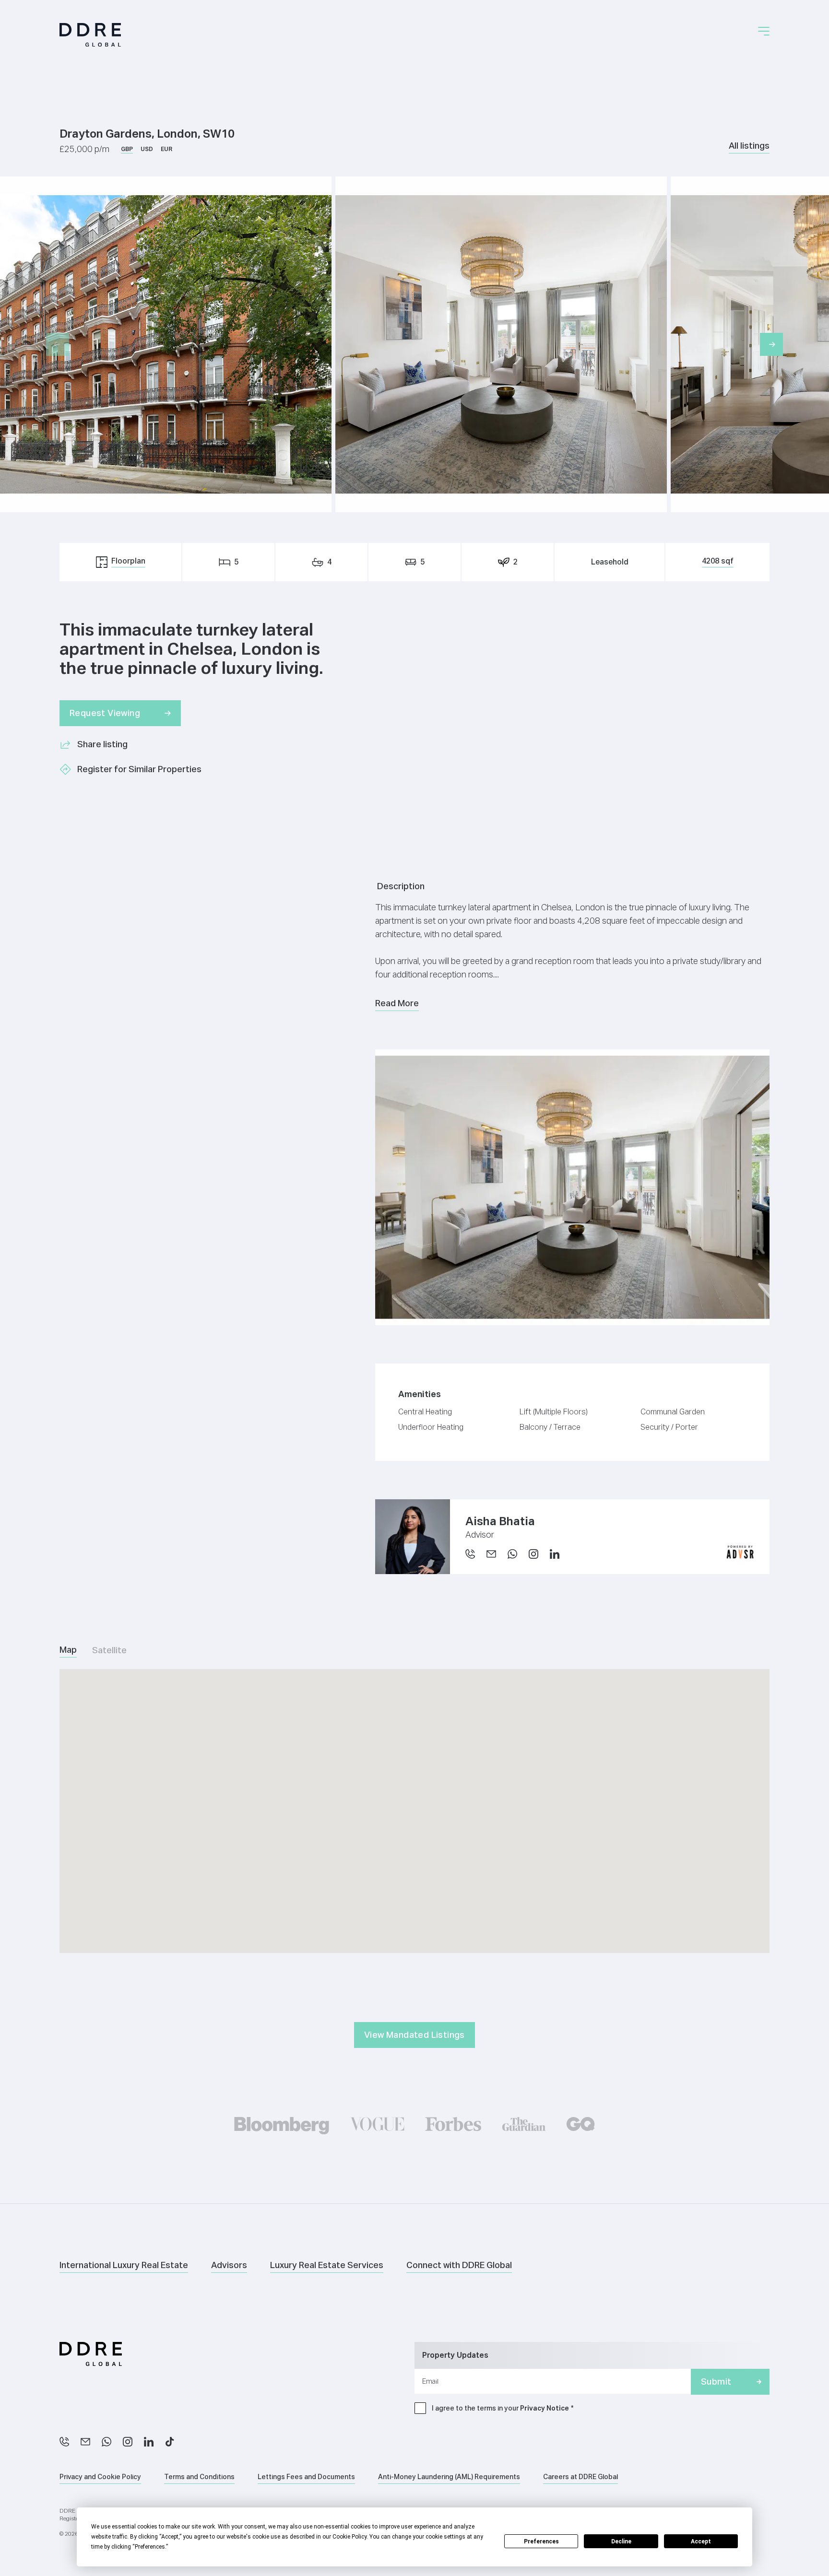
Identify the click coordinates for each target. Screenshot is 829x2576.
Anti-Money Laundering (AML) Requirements (449, 2477)
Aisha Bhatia (500, 1521)
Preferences (541, 2541)
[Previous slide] (58, 344)
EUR (166, 149)
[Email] (491, 1554)
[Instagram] (128, 2442)
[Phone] (470, 1554)
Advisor (480, 1535)
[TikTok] (170, 2442)
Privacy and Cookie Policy (100, 2477)
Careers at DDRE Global (580, 2477)
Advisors (229, 2265)
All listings (749, 146)
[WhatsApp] (512, 1554)
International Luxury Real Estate (124, 2265)
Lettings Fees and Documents (306, 2477)
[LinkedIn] (149, 2442)
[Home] (90, 35)
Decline (621, 2541)
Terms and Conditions (199, 2477)
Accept (701, 2541)
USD (147, 149)
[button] (764, 31)
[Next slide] (771, 344)
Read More (397, 1003)
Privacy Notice (545, 2408)
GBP (127, 149)
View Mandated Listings (414, 2035)
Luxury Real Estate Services (327, 2265)
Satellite (109, 1650)
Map (68, 1650)
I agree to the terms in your (500, 2408)
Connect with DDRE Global (459, 2265)
